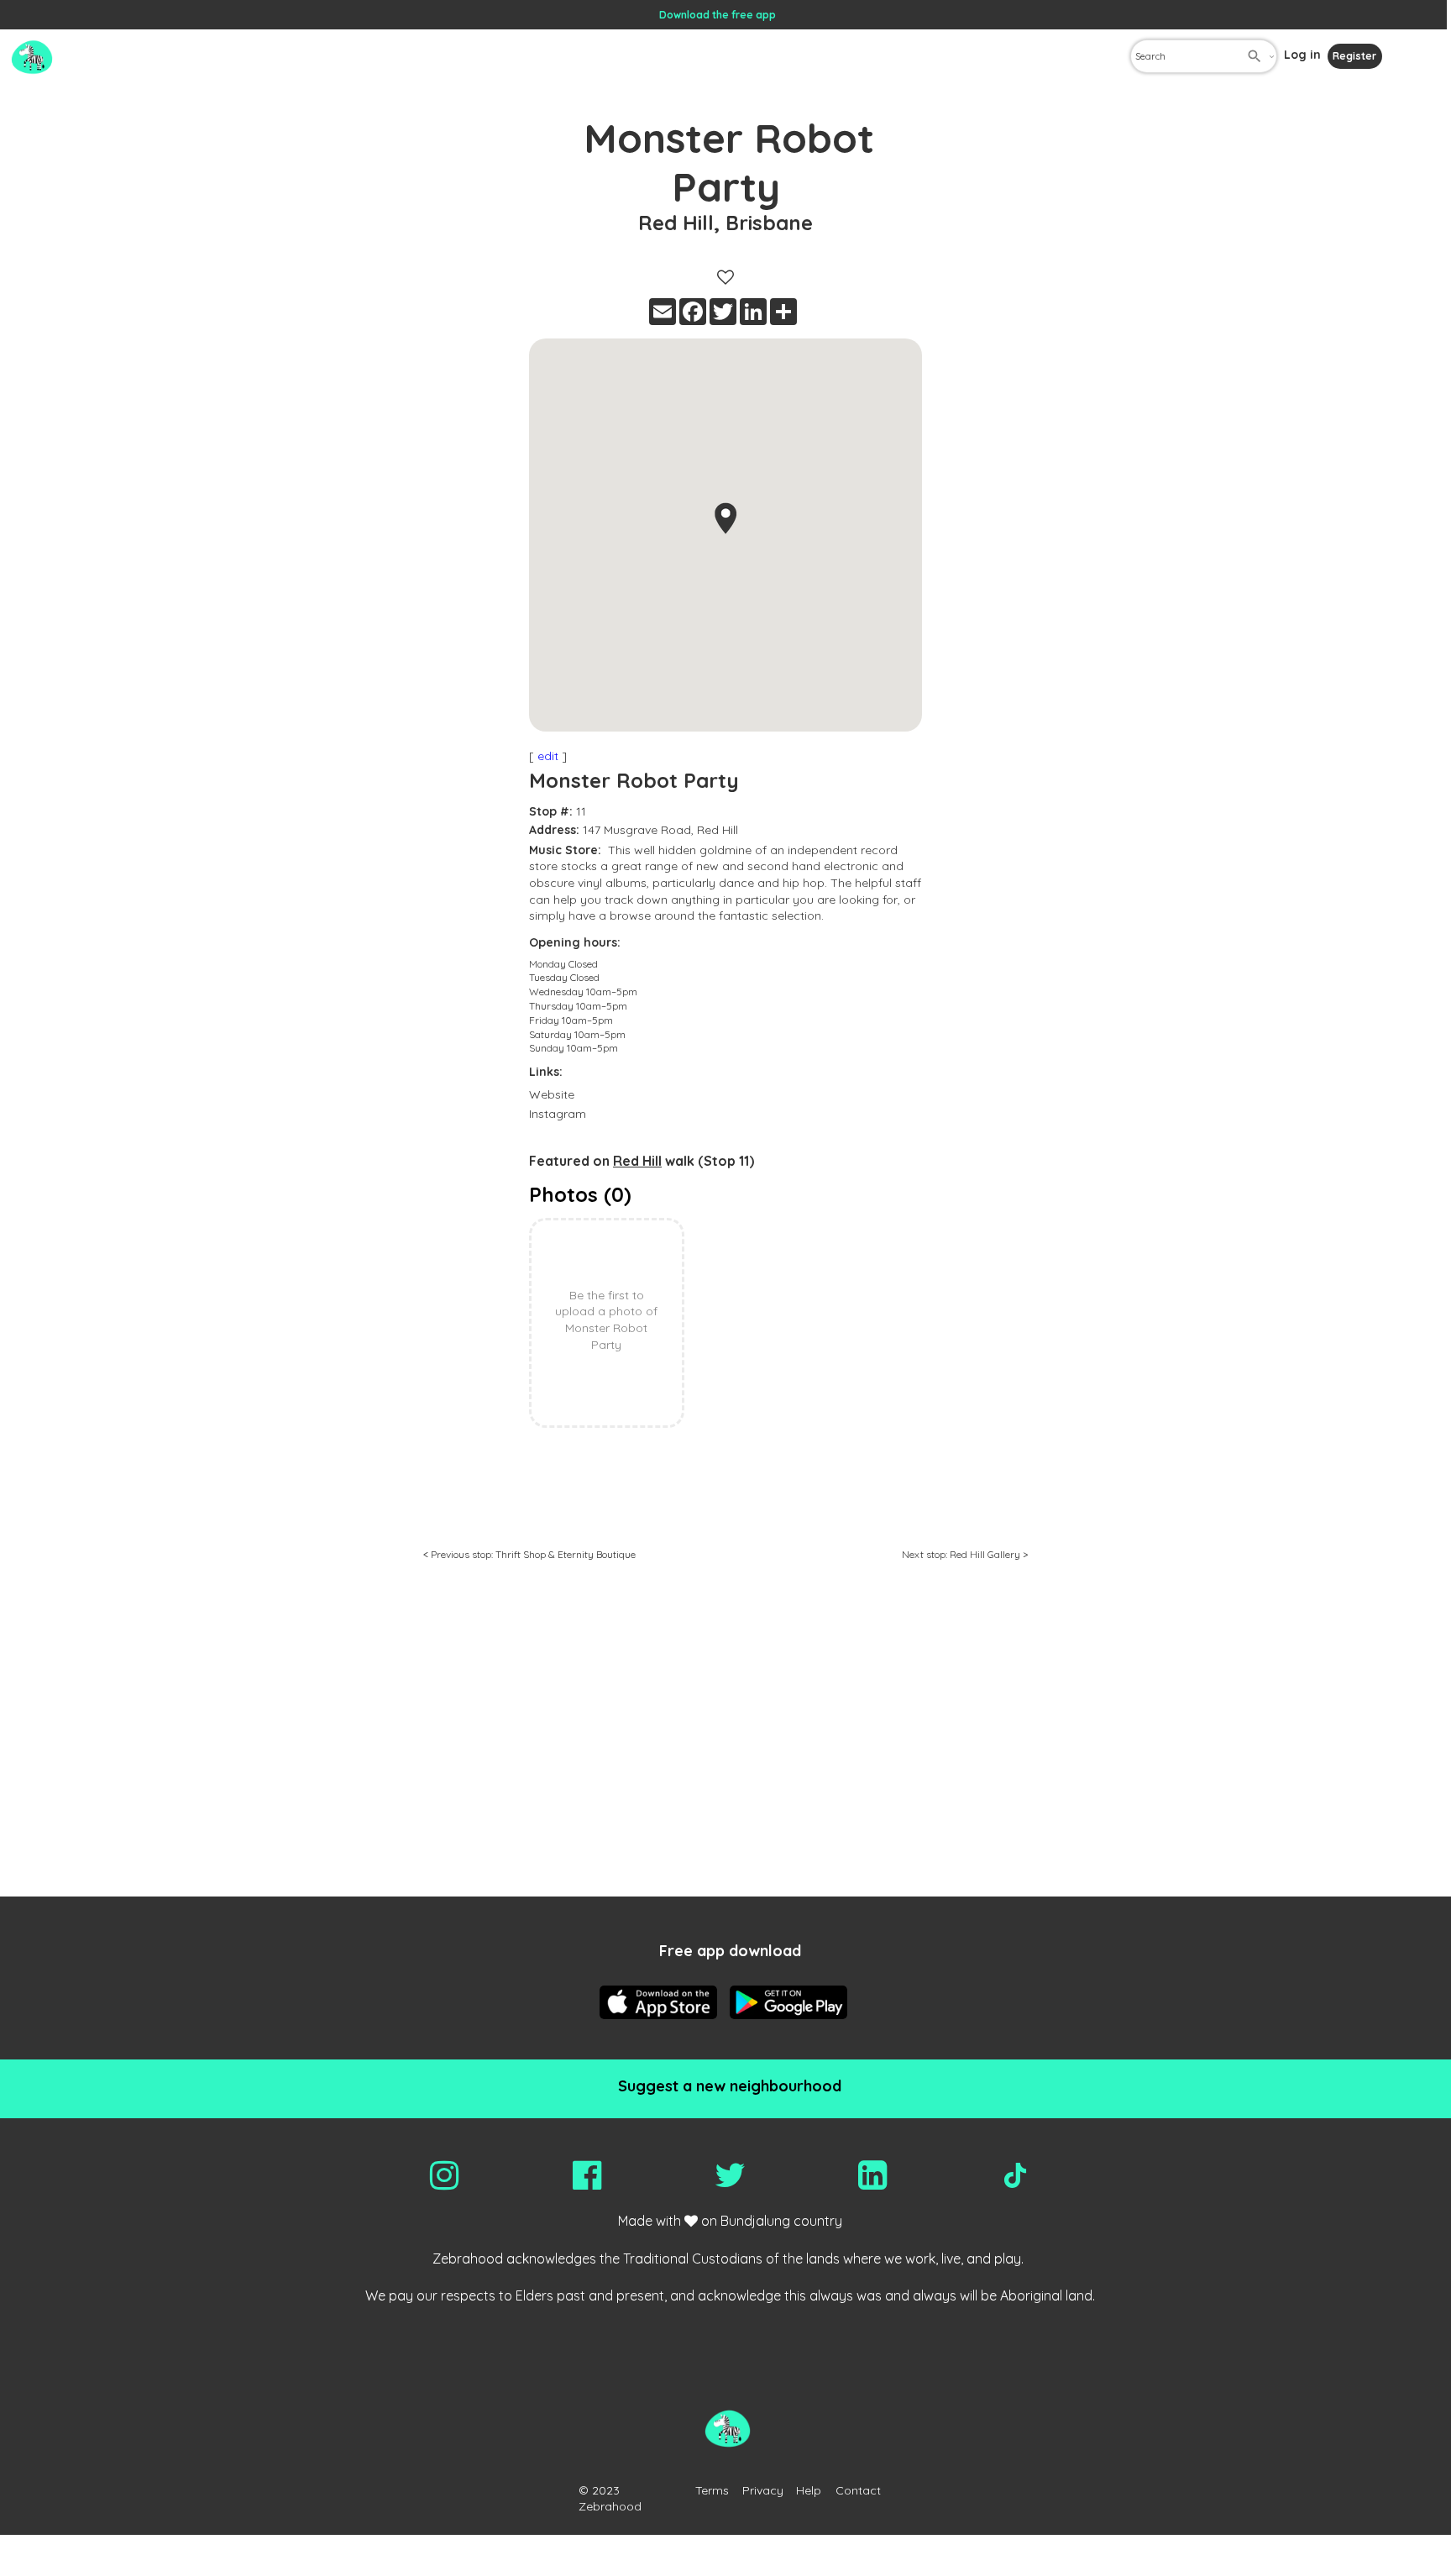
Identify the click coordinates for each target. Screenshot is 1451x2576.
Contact (858, 2490)
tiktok (1015, 2175)
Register (1354, 56)
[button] (725, 518)
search (1255, 56)
